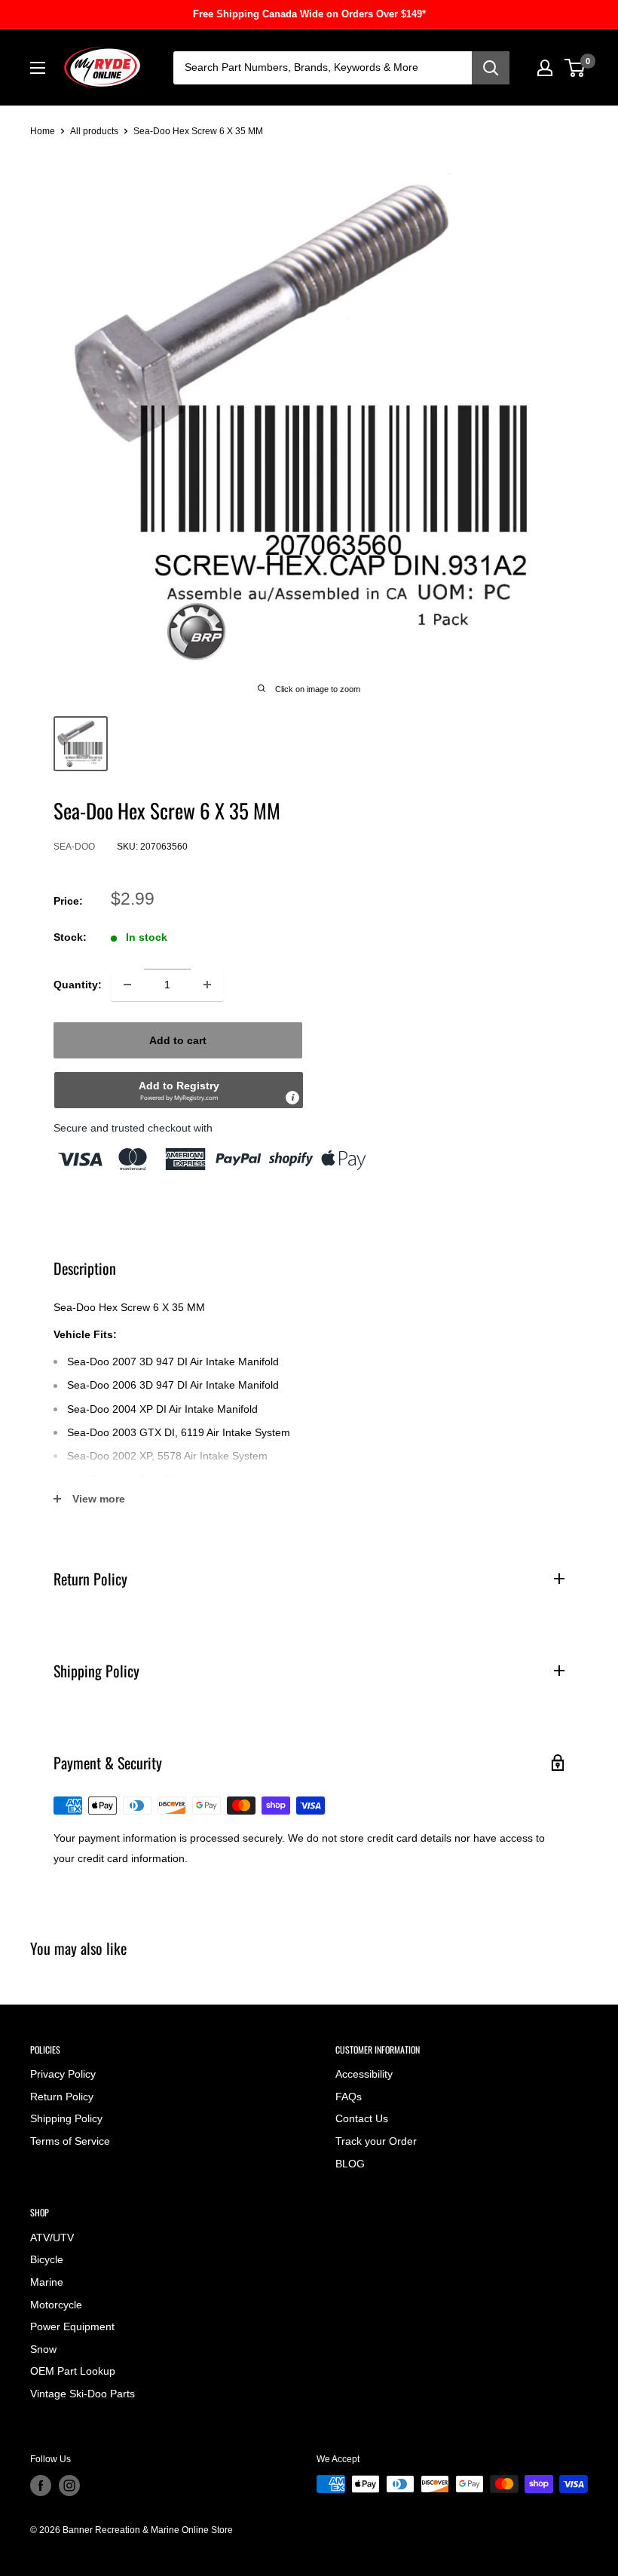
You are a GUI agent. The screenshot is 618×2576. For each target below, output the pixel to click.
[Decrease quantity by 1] (127, 985)
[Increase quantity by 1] (207, 985)
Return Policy (62, 2097)
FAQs (349, 2097)
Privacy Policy (63, 2074)
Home (43, 131)
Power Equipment (72, 2326)
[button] (179, 1090)
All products (94, 131)
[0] (575, 68)
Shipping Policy (66, 2118)
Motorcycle (56, 2305)
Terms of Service (70, 2141)
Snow (43, 2349)
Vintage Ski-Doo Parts (83, 2394)
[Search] (491, 68)
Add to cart (178, 1040)
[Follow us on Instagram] (69, 2486)
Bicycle (47, 2259)
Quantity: (78, 985)
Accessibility (364, 2074)
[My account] (545, 68)
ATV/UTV (52, 2238)
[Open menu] (38, 68)
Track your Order (376, 2141)
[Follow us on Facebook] (41, 2486)
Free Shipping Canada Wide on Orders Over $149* (309, 14)
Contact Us (362, 2118)
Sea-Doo (74, 847)
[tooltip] (292, 1098)
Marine (47, 2282)
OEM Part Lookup (73, 2371)
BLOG (350, 2164)
